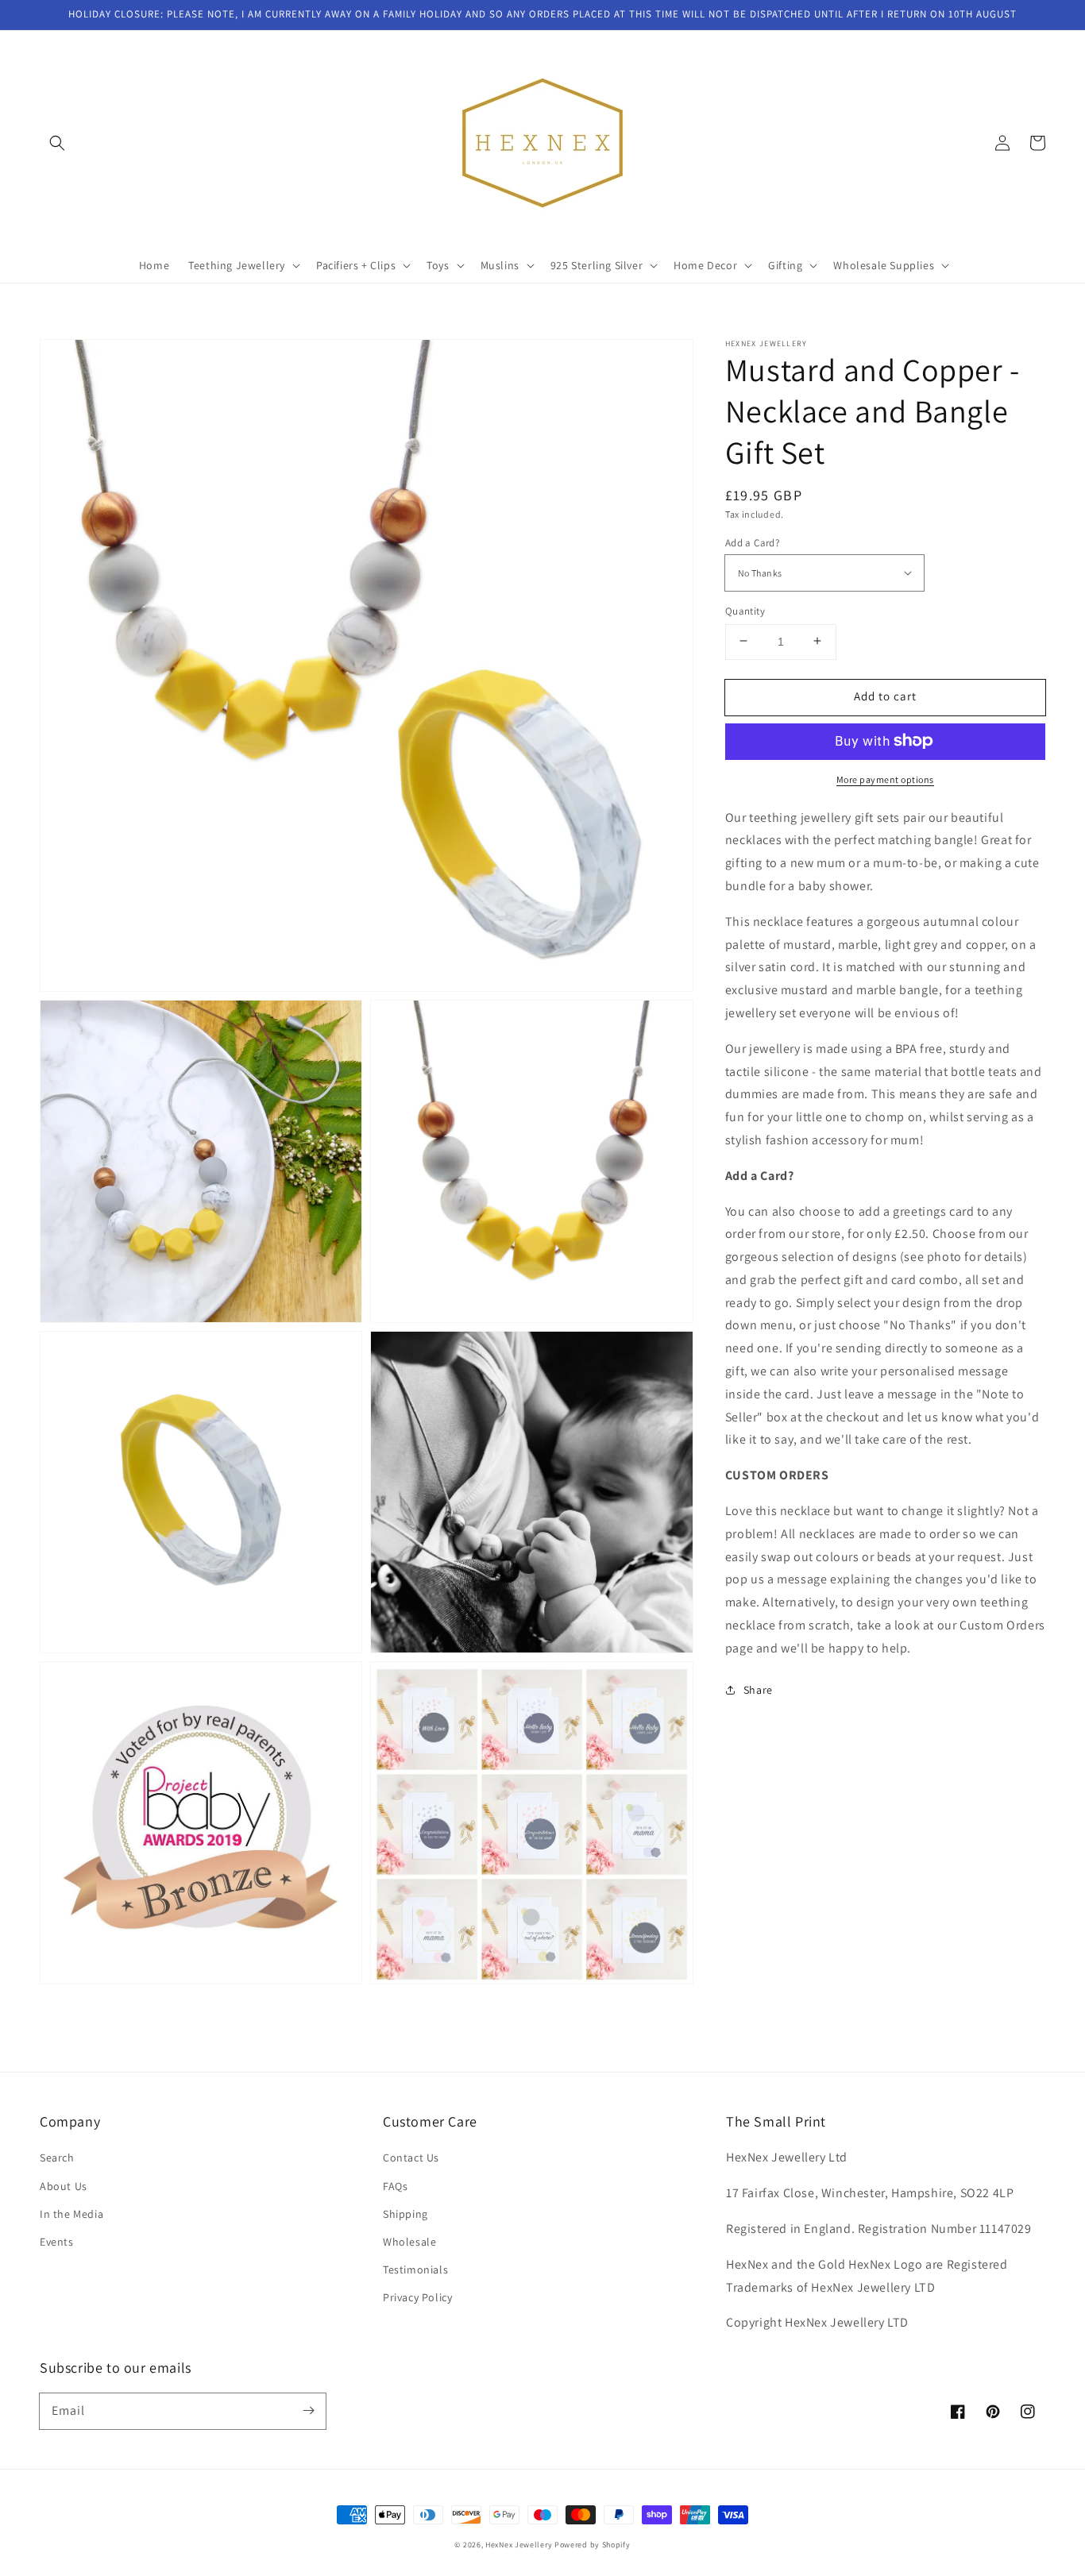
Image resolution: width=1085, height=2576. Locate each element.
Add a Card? (752, 542)
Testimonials (415, 2269)
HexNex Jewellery (519, 2545)
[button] (57, 143)
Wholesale (409, 2242)
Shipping (405, 2214)
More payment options (885, 779)
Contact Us (411, 2158)
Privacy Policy (417, 2297)
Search (57, 2158)
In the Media (71, 2214)
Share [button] (758, 1689)
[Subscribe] (308, 2411)
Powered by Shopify (593, 2545)
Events (57, 2242)
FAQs (395, 2186)
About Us (64, 2186)
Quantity (745, 610)
